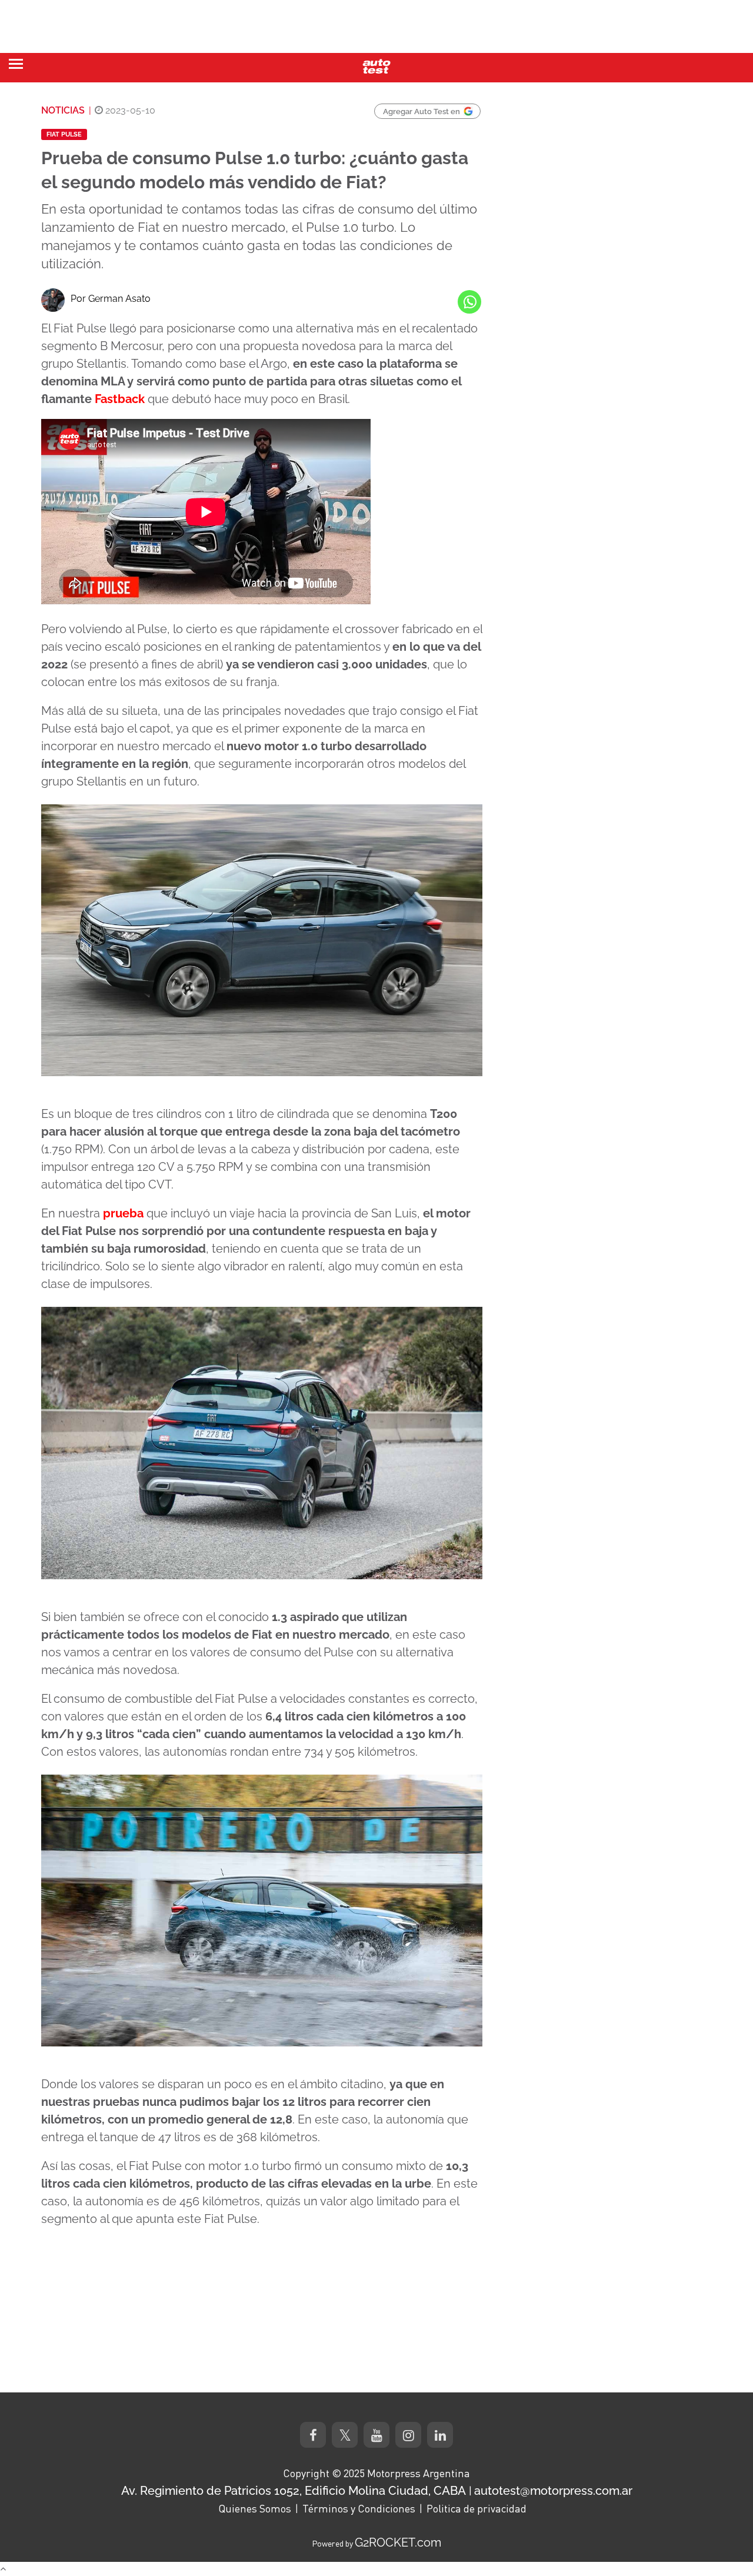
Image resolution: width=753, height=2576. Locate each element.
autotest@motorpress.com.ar (553, 2491)
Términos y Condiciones (359, 2508)
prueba (123, 1213)
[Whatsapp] (469, 302)
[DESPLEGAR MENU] (16, 64)
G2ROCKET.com (398, 2542)
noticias (63, 110)
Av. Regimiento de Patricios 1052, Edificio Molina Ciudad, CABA (294, 2491)
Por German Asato (111, 299)
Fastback (120, 399)
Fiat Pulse (64, 134)
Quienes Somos (255, 2508)
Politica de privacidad (477, 2508)
